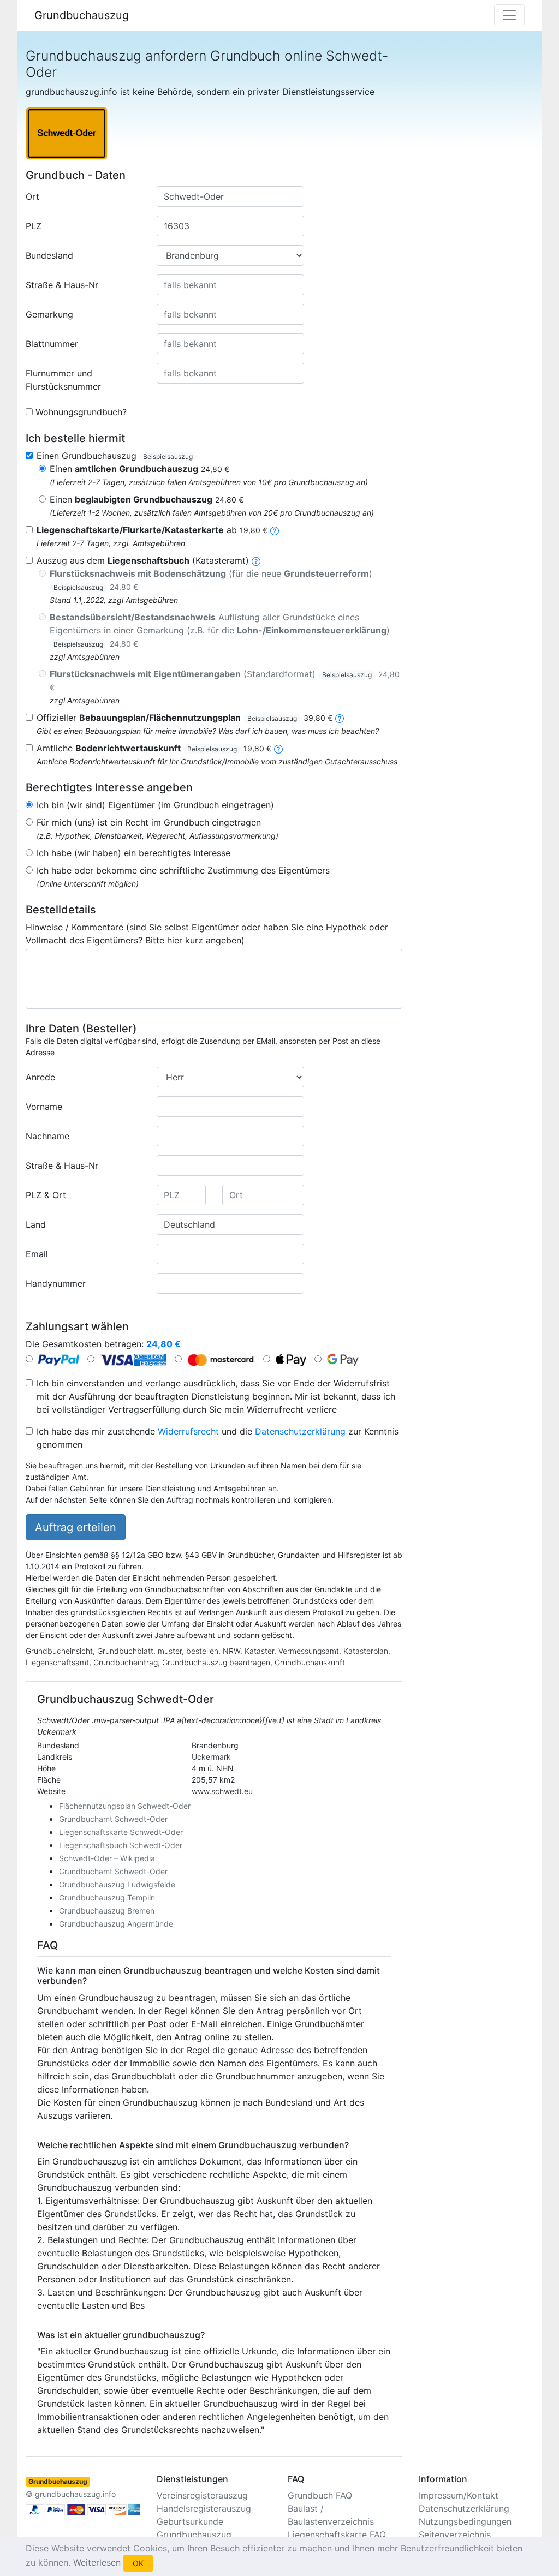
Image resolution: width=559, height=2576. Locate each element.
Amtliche (154, 748)
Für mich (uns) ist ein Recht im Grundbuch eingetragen (149, 822)
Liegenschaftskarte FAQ (337, 2535)
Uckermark (211, 1757)
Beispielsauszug (168, 456)
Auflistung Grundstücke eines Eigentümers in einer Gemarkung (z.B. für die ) (220, 630)
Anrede (40, 1077)
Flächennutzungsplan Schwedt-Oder (125, 1806)
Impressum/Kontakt (459, 2495)
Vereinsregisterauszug (202, 2495)
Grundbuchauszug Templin (107, 1897)
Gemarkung (49, 314)
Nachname (47, 1136)
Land (36, 1224)
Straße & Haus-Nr (62, 285)
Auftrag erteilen (76, 1527)
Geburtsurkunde (190, 2521)
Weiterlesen (97, 2562)
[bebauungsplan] (340, 718)
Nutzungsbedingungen (465, 2521)
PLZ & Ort (46, 1195)
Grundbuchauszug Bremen (107, 1911)
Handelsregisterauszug (204, 2508)
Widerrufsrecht (188, 1431)
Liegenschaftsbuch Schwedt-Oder (121, 1845)
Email (37, 1254)
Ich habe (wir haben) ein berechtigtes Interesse (133, 853)
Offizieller (185, 718)
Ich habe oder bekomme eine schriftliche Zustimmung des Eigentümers (183, 870)
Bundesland (49, 255)
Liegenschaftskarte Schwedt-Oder (121, 1832)
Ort (32, 196)
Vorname (44, 1107)
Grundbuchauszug (82, 15)
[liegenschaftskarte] (275, 530)
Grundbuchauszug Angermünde (116, 1924)
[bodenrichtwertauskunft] (278, 748)
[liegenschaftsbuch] (256, 560)
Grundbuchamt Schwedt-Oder (113, 1819)
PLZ (34, 226)
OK (138, 2563)
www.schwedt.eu (222, 1791)
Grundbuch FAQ (320, 2495)
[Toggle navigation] (509, 15)
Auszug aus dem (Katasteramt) (143, 560)
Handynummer (56, 1283)
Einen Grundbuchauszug (115, 456)
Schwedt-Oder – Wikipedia (107, 1858)
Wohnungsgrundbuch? (81, 412)
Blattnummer (52, 344)
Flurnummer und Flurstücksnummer (63, 380)
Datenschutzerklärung (300, 1431)
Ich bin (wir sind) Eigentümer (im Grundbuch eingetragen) (155, 805)
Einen (139, 469)
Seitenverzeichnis (455, 2535)
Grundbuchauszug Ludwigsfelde (117, 1884)
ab (152, 530)
